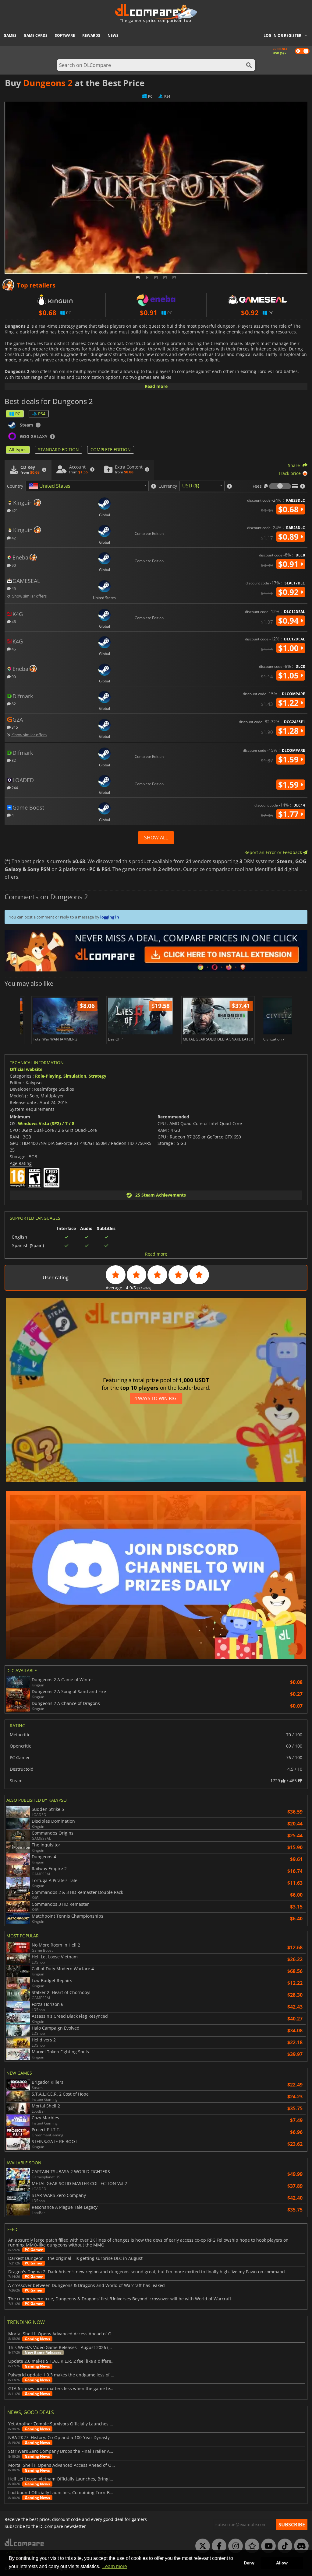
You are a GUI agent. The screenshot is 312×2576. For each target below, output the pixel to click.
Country (15, 486)
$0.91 (289, 564)
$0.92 (289, 592)
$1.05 (289, 675)
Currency (168, 486)
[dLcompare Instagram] (234, 2546)
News (113, 35)
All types (18, 450)
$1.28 (289, 731)
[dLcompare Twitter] (201, 2546)
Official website (26, 1069)
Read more (156, 386)
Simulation (75, 1076)
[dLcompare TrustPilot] (250, 2546)
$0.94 (289, 621)
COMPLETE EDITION (111, 450)
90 (13, 565)
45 (13, 588)
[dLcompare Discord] (300, 2546)
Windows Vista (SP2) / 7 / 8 (46, 1123)
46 (13, 621)
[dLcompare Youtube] (267, 2546)
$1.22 (289, 703)
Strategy (97, 1076)
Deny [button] (249, 2563)
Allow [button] (282, 2563)
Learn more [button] (115, 2566)
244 (14, 788)
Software (65, 35)
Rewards (91, 35)
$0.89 (289, 537)
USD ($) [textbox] (191, 486)
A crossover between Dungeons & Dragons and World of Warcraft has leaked (87, 2285)
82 (13, 704)
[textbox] (51, 486)
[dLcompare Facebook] (218, 2546)
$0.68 (289, 509)
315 (14, 727)
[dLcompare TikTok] (283, 2546)
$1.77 (289, 814)
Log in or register (282, 35)
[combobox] (87, 486)
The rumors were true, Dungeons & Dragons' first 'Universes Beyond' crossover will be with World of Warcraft (120, 2299)
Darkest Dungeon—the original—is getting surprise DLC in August (75, 2258)
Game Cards (36, 35)
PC (18, 414)
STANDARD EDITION (58, 450)
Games (10, 35)
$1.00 (289, 648)
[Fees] (280, 486)
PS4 (42, 414)
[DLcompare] (25, 2542)
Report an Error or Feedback (274, 852)
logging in (110, 917)
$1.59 (289, 759)
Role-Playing (48, 1076)
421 (14, 510)
